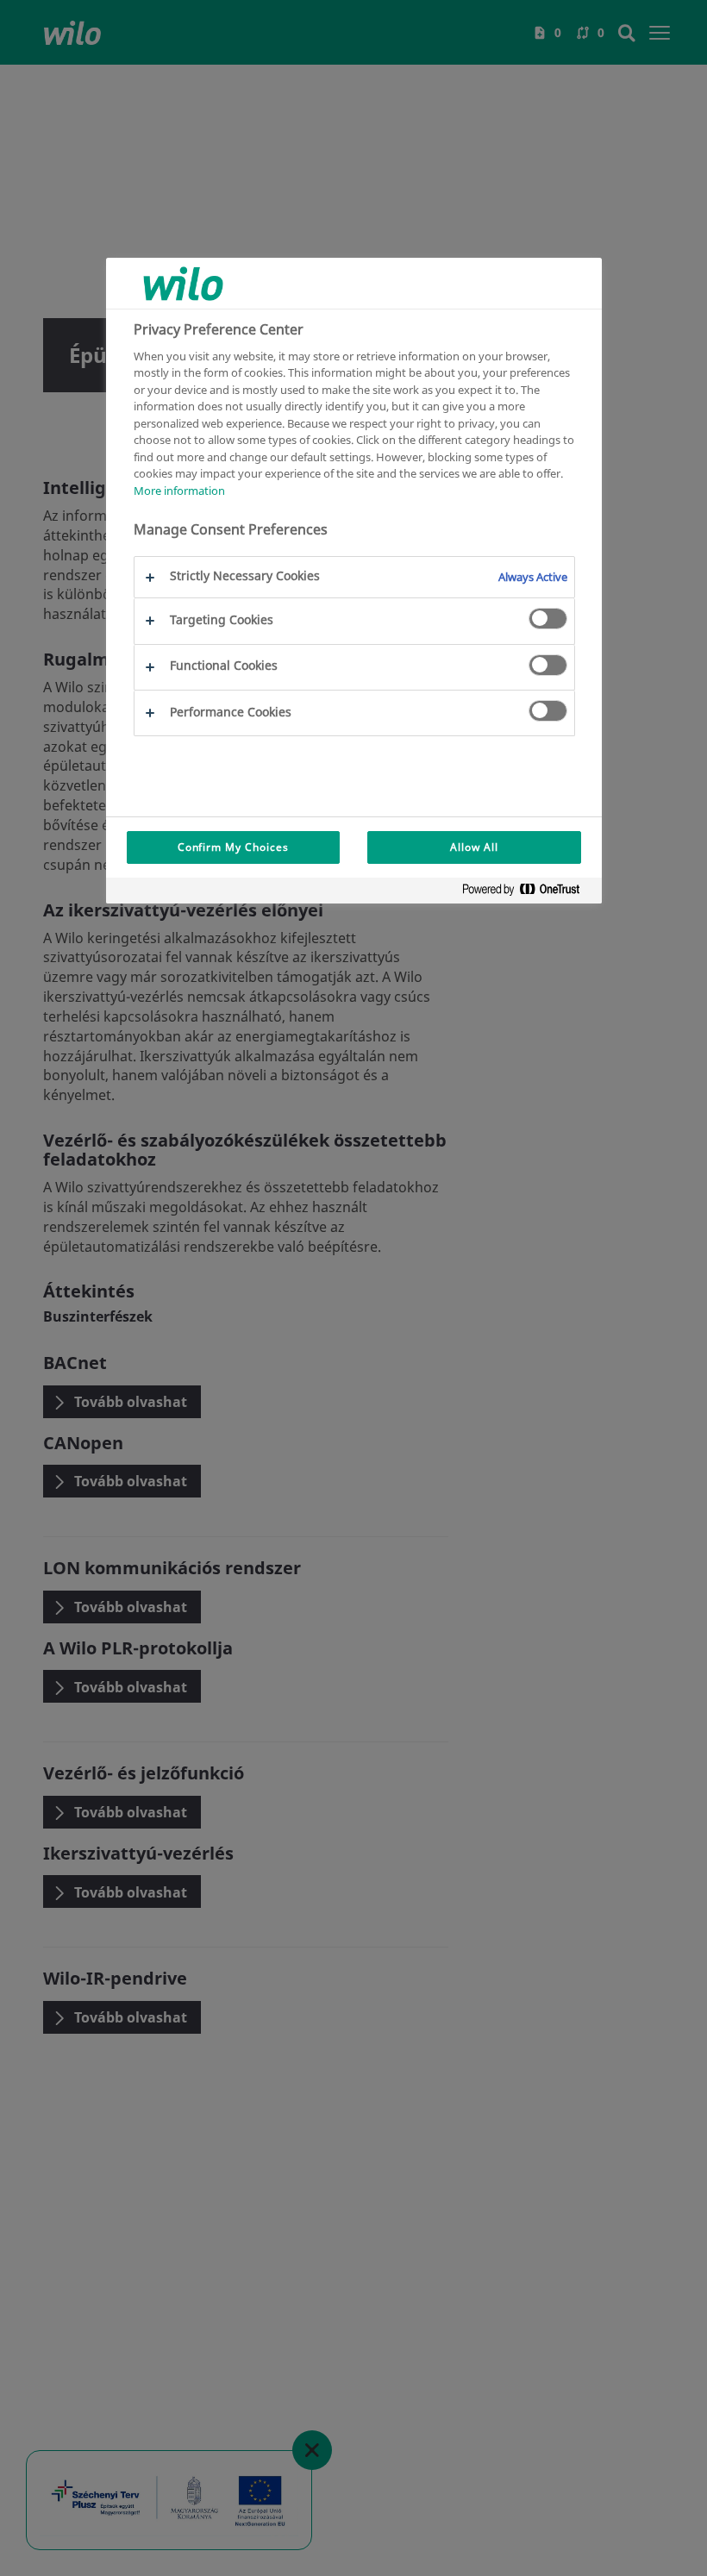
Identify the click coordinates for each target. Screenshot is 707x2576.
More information (179, 491)
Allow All (474, 847)
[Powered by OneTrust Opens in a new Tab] (528, 893)
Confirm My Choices (233, 847)
